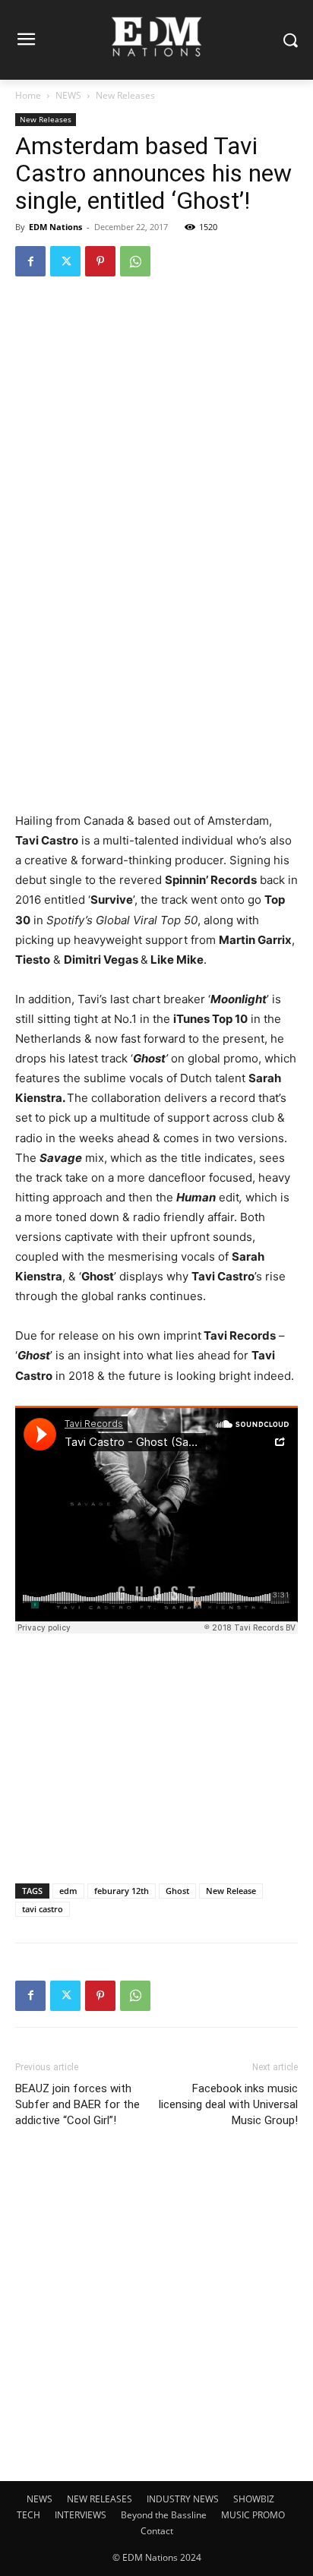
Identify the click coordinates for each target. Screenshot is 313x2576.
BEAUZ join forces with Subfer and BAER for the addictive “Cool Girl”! (77, 2104)
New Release (231, 1891)
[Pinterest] (100, 261)
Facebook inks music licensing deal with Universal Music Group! (228, 2104)
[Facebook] (30, 261)
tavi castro (43, 1909)
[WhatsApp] (135, 261)
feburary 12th (122, 1891)
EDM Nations (55, 227)
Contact (157, 2531)
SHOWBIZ (254, 2499)
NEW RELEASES (100, 2499)
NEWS (68, 95)
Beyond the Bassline (164, 2515)
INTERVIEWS (81, 2515)
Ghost (177, 1891)
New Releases (125, 95)
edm (68, 1891)
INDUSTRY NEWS (183, 2499)
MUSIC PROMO (253, 2515)
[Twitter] (65, 261)
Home (28, 95)
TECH (28, 2515)
